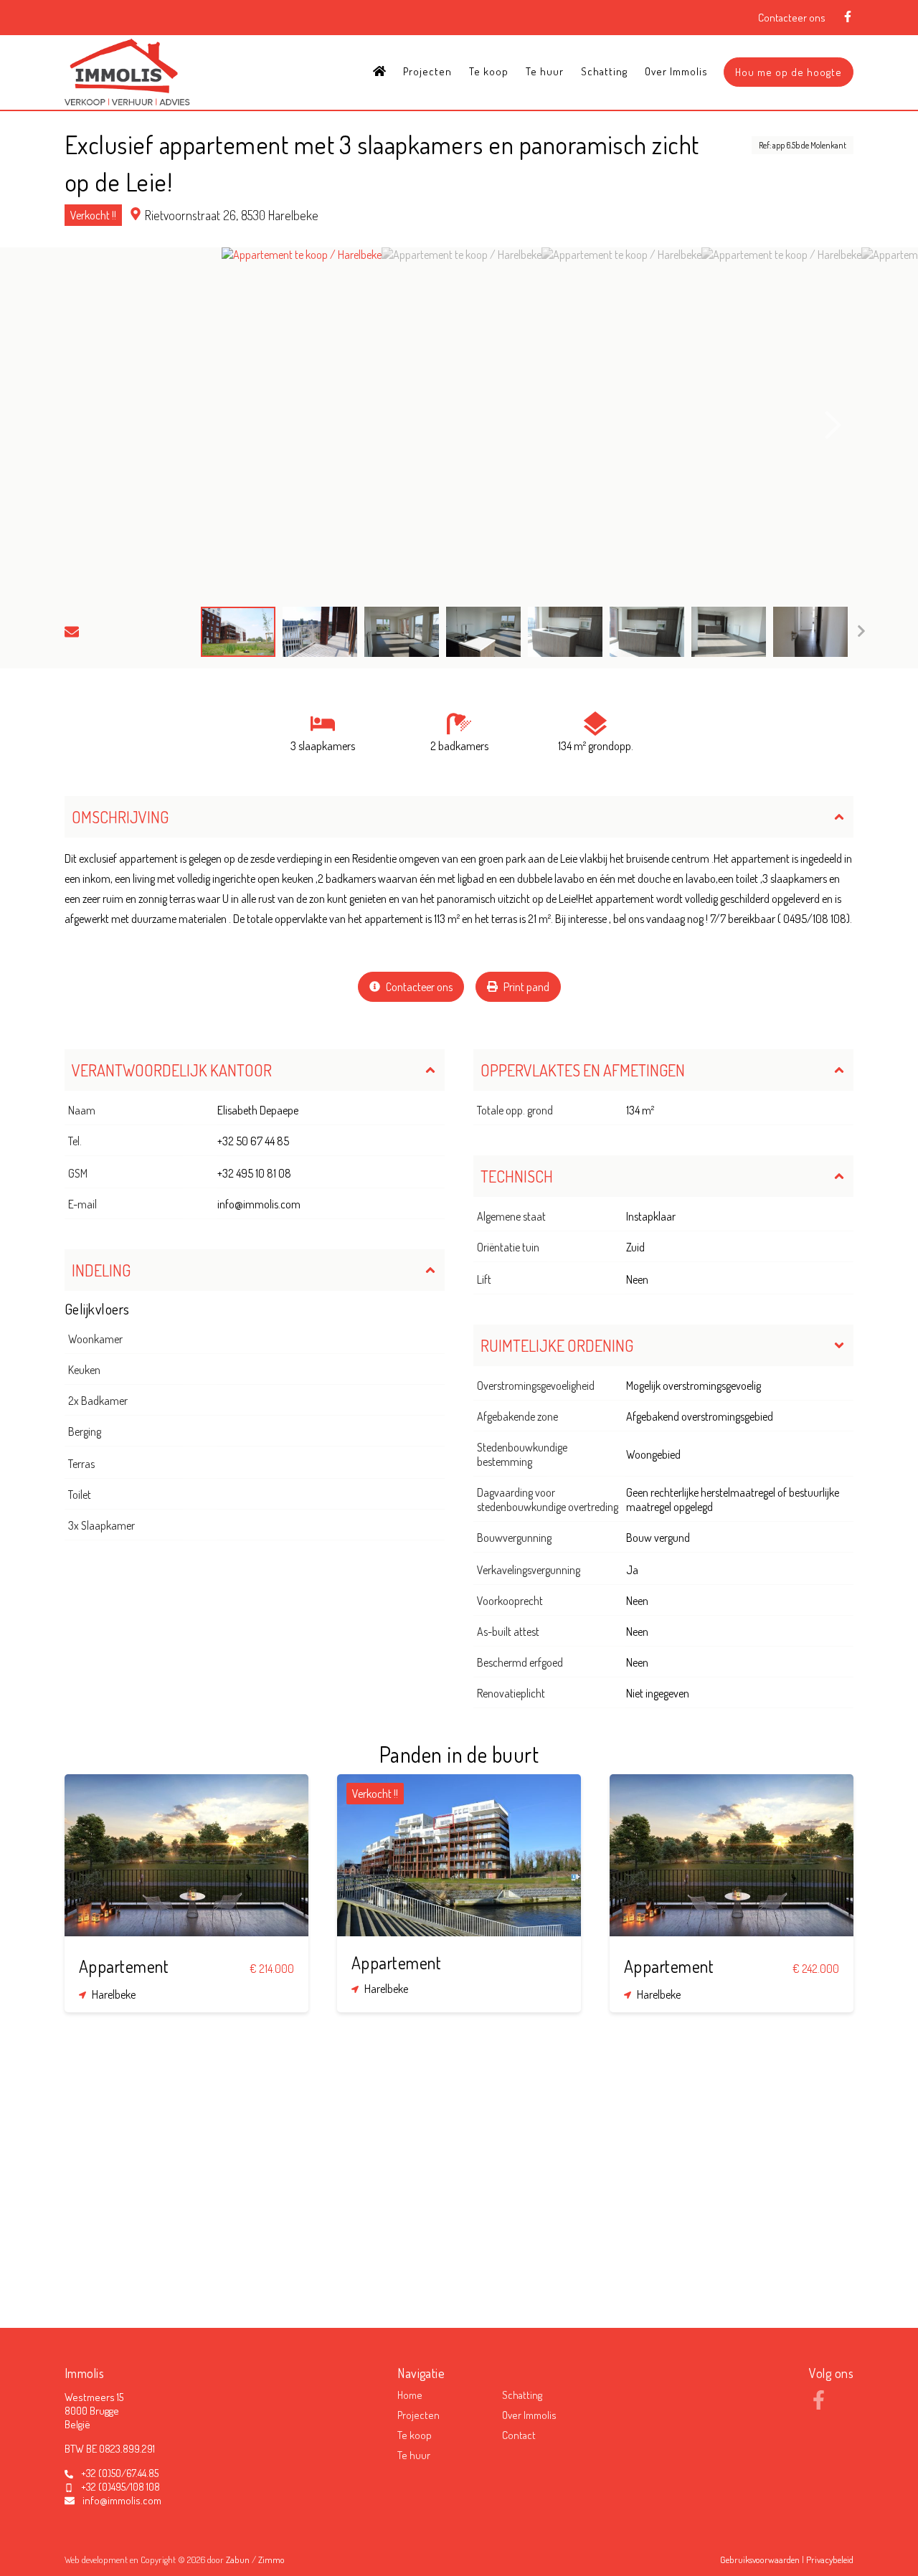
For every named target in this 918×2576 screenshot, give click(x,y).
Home (410, 2395)
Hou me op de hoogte (789, 72)
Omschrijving (120, 817)
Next (833, 425)
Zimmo (271, 2560)
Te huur (545, 71)
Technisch (517, 1176)
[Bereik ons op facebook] (819, 2405)
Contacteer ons (792, 18)
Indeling (101, 1270)
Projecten (427, 71)
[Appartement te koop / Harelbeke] (302, 425)
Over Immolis (676, 71)
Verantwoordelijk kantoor (172, 1070)
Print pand (525, 987)
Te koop (489, 71)
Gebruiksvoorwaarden (761, 2560)
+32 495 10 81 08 (254, 1173)
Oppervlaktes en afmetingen (583, 1070)
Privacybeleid (830, 2560)
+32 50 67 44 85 (253, 1141)
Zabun (238, 2560)
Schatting (604, 71)
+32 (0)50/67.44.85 (120, 2473)
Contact (519, 2435)
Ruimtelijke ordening (557, 1345)
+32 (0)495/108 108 (120, 2487)
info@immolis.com (259, 1204)
